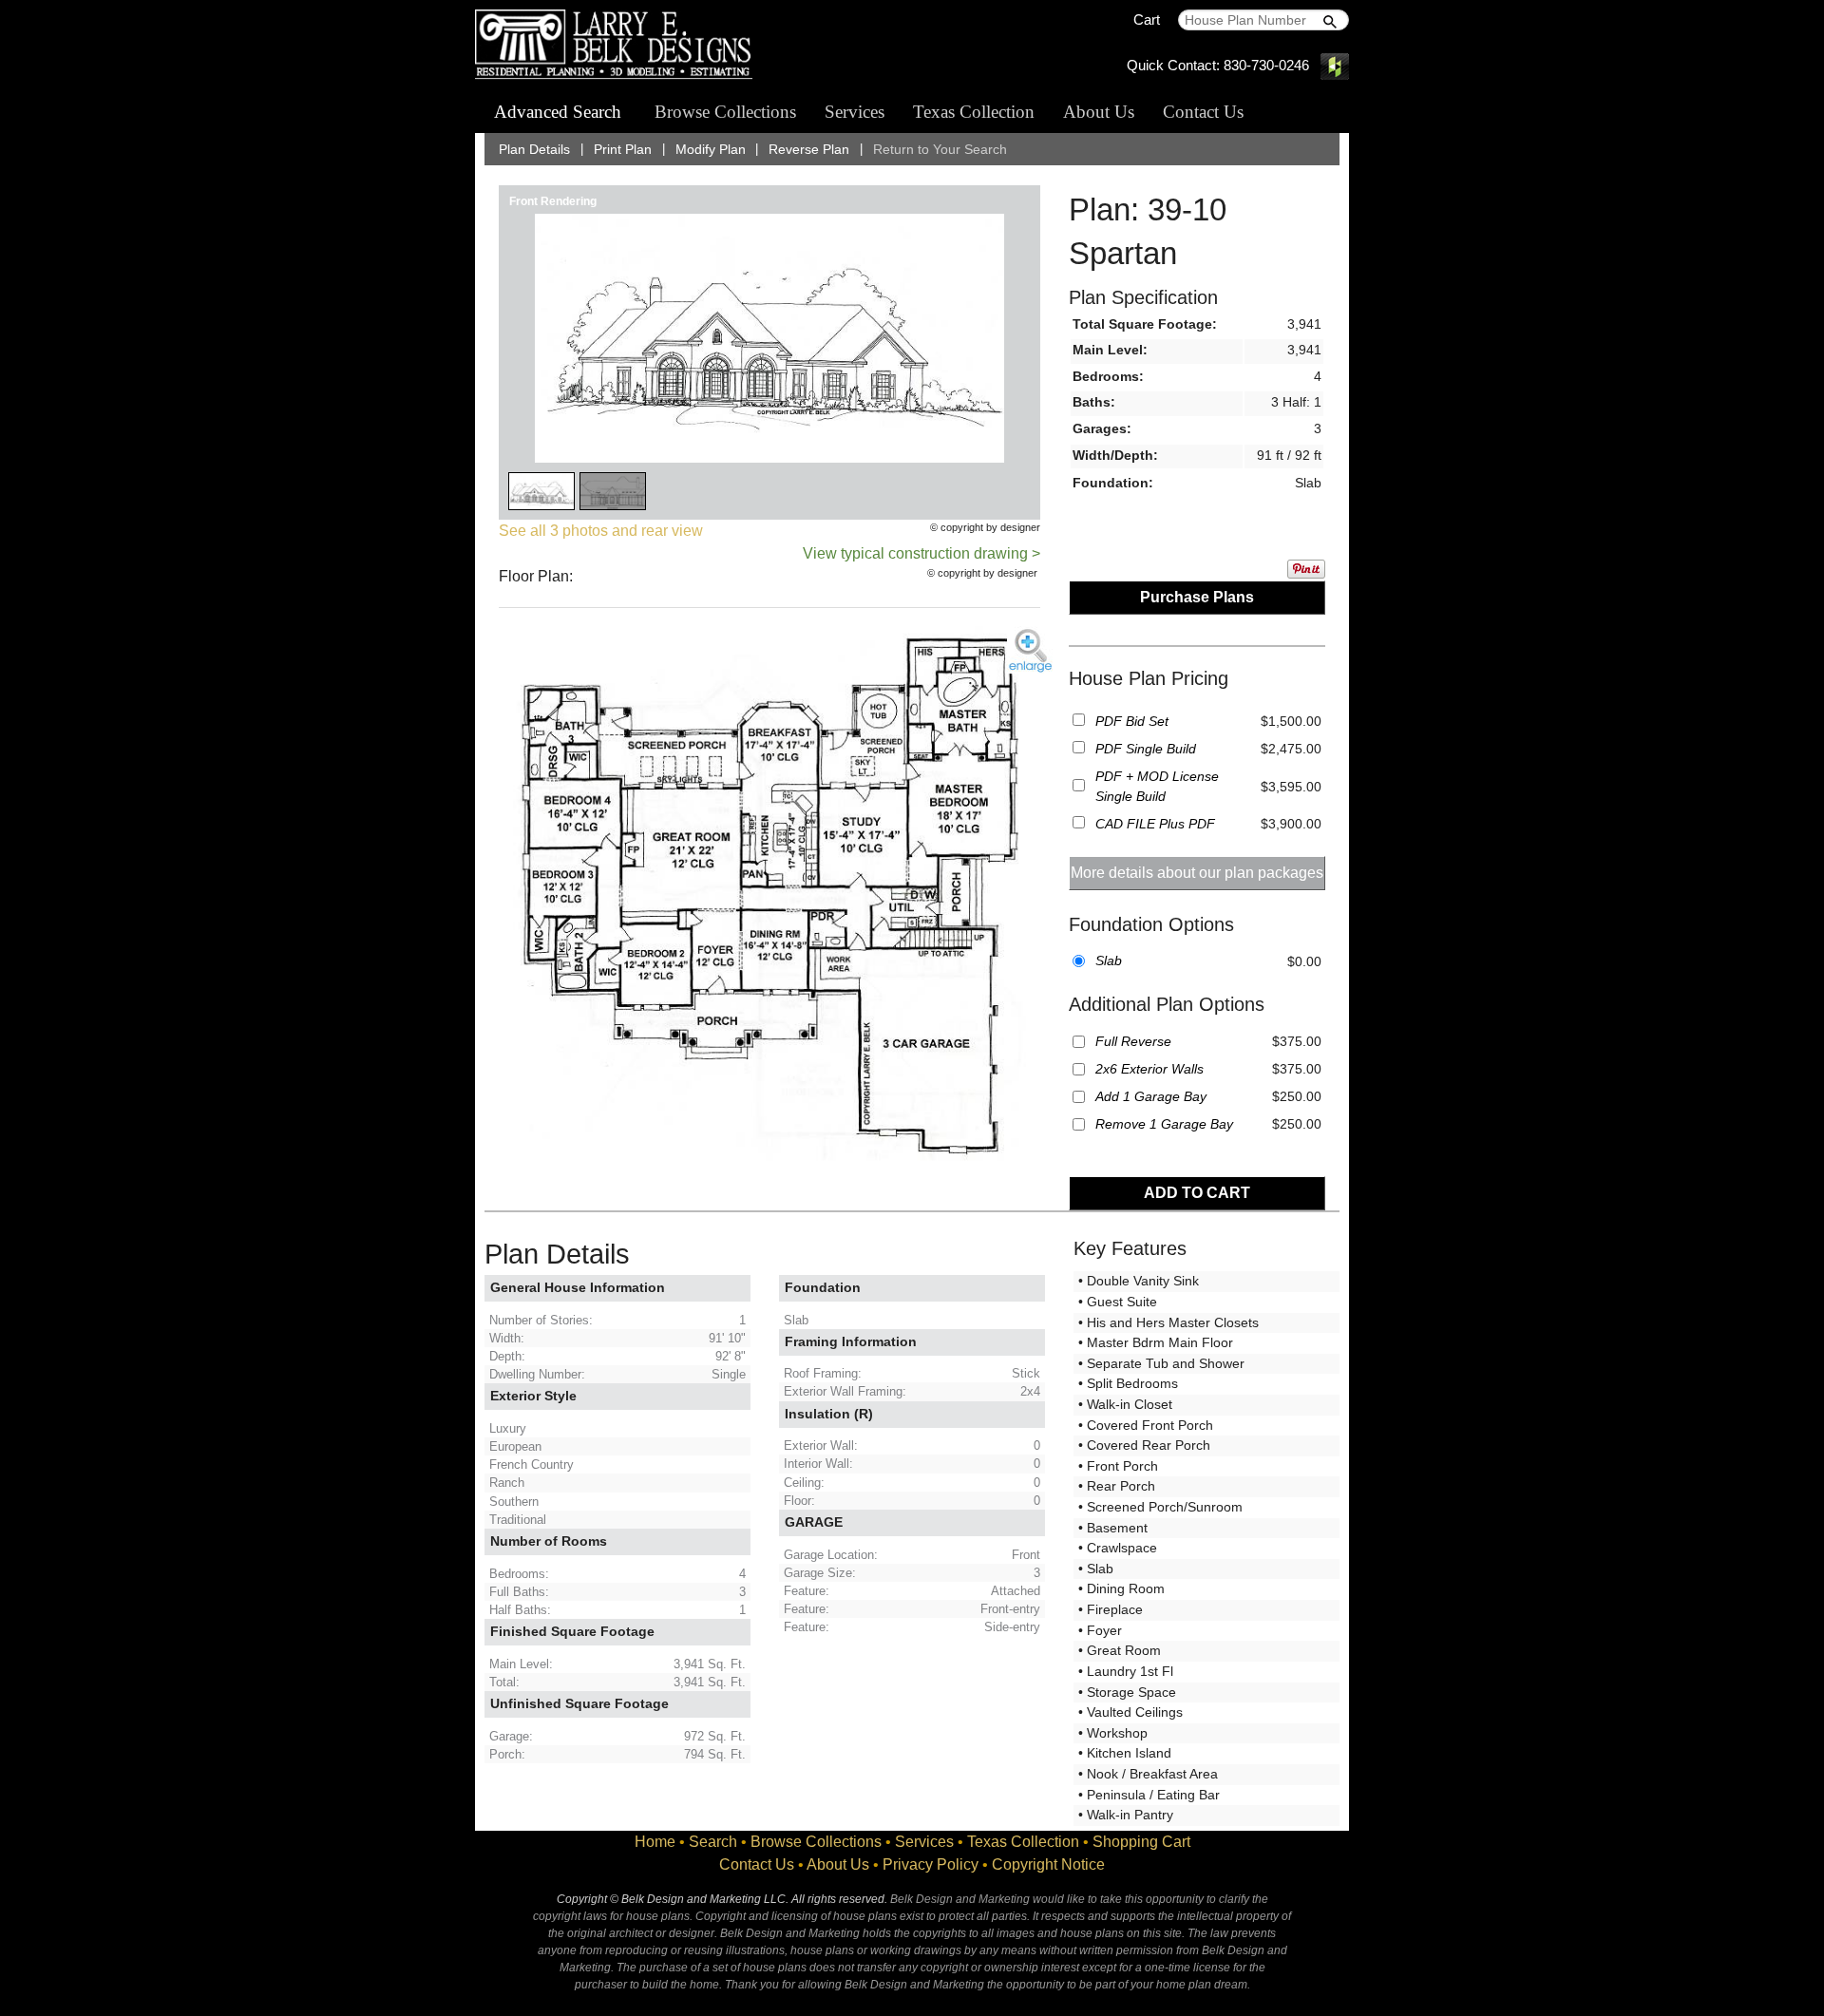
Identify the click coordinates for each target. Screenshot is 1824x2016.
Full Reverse (1133, 1041)
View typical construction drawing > (921, 553)
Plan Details (534, 150)
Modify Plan (711, 150)
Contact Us (1203, 112)
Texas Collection (974, 112)
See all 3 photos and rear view (601, 531)
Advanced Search (558, 112)
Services (855, 112)
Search (713, 1842)
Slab (1109, 960)
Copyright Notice (1048, 1864)
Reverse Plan (809, 150)
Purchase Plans (1197, 597)
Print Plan (623, 150)
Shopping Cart (1141, 1842)
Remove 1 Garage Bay (1164, 1124)
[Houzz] (1335, 65)
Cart (1147, 19)
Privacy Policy (931, 1864)
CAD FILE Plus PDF (1155, 824)
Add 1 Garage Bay (1151, 1096)
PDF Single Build (1146, 749)
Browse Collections (725, 112)
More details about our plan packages (1197, 873)
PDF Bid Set (1132, 721)
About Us (1099, 112)
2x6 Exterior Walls (1149, 1069)
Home (655, 1842)
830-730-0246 (1266, 65)
